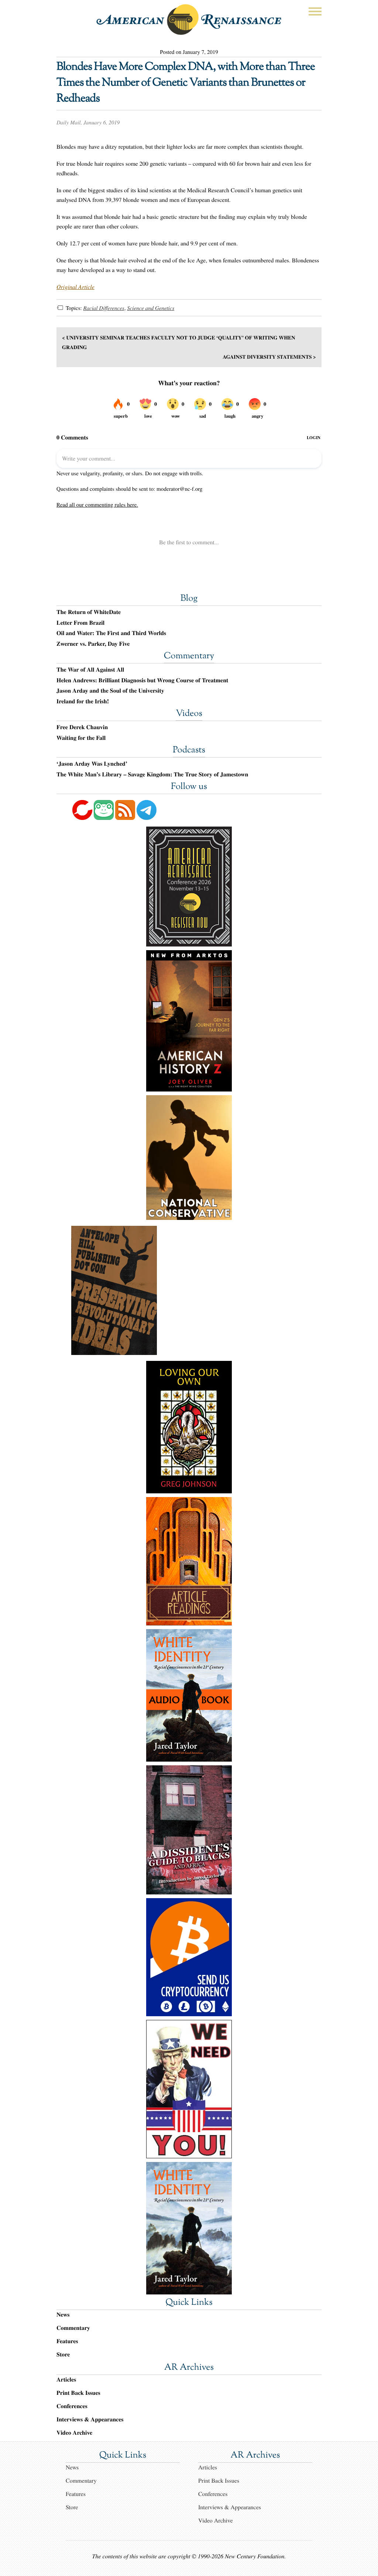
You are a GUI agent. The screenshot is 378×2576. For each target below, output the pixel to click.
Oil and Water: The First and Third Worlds (111, 633)
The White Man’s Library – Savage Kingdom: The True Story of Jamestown (152, 775)
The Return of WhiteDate (89, 612)
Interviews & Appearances (90, 2419)
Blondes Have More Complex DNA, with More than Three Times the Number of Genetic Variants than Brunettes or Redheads (186, 83)
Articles (66, 2380)
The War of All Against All (90, 670)
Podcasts (189, 751)
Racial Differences (104, 308)
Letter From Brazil (80, 623)
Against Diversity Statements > (269, 357)
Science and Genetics (151, 308)
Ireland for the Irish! (83, 701)
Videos (189, 714)
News (63, 2315)
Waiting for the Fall (81, 738)
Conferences (72, 2406)
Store (63, 2354)
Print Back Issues (78, 2393)
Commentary (189, 656)
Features (67, 2341)
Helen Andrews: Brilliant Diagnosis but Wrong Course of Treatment (142, 680)
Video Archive (74, 2433)
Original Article (75, 287)
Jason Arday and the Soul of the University (110, 691)
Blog (189, 599)
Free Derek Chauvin (82, 727)
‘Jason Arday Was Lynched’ (92, 764)
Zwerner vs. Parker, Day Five (93, 644)
